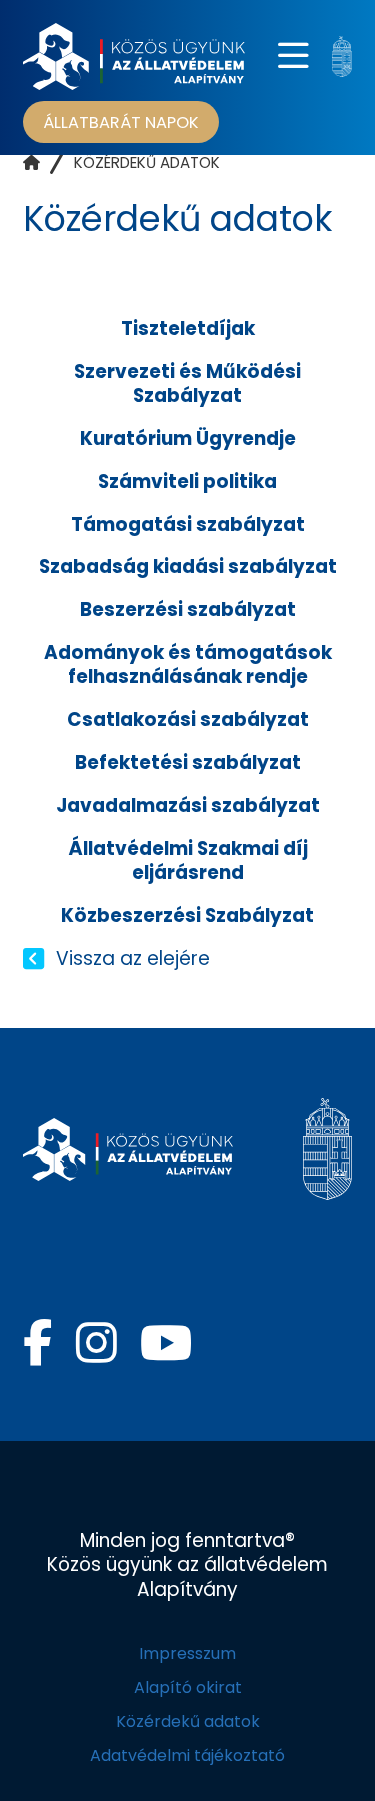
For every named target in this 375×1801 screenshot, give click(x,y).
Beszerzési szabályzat (188, 609)
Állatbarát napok (121, 121)
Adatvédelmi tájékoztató (187, 1755)
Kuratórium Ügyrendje (188, 438)
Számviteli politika (187, 481)
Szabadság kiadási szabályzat (188, 566)
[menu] (293, 57)
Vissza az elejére (132, 959)
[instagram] (96, 1343)
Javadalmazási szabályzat (188, 805)
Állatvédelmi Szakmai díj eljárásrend (188, 860)
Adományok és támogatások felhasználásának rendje (188, 664)
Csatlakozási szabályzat (188, 719)
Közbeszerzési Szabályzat (187, 915)
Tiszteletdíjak (188, 328)
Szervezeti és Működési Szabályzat (187, 383)
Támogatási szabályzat (188, 524)
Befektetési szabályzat (188, 762)
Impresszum (187, 1653)
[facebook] (37, 1343)
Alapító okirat (188, 1687)
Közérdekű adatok (188, 1721)
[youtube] (166, 1343)
